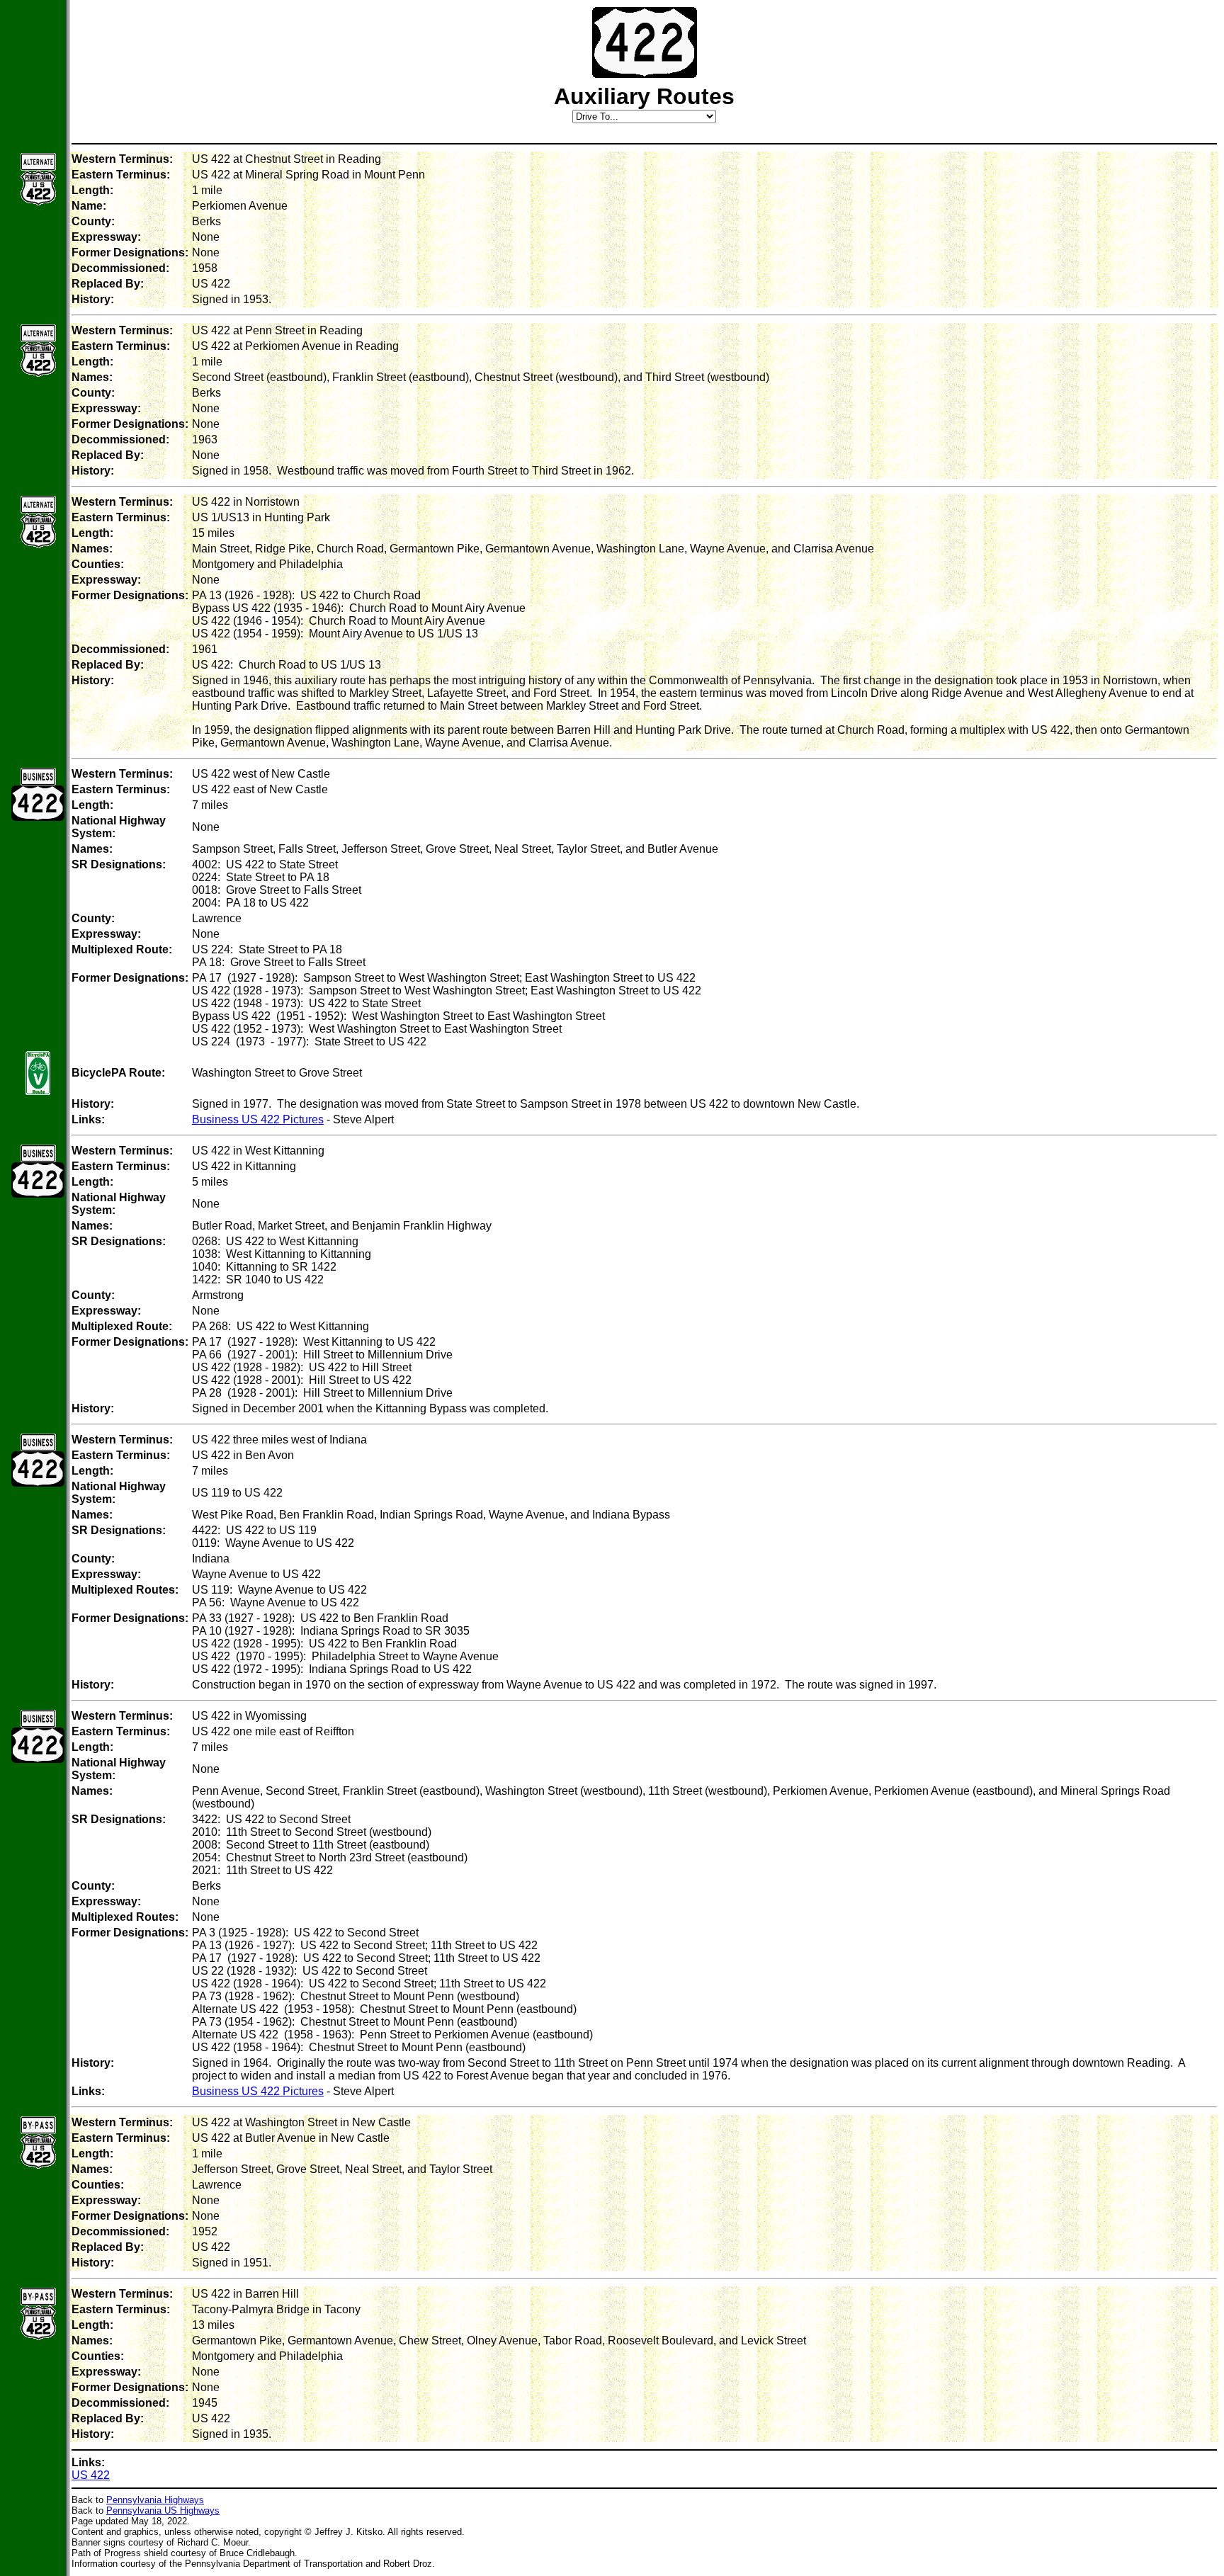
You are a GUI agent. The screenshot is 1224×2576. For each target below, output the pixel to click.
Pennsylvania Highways (155, 2500)
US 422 (91, 2475)
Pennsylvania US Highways (163, 2510)
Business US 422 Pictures (258, 1119)
